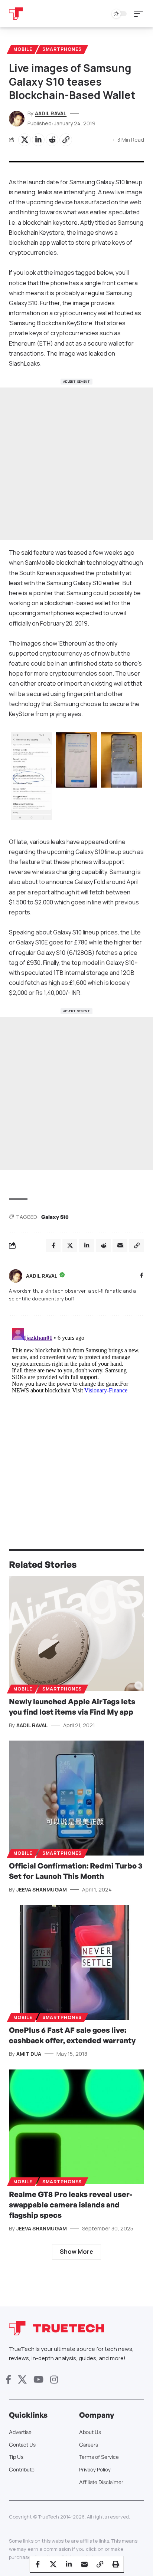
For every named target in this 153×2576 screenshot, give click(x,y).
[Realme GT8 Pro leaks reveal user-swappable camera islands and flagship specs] (76, 2127)
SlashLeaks (25, 363)
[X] (22, 2380)
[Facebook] (142, 1276)
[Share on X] (25, 140)
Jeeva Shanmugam (42, 1889)
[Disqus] (76, 1418)
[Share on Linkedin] (38, 140)
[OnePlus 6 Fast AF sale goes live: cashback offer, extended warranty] (76, 1962)
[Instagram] (54, 2380)
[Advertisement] (76, 464)
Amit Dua (29, 2054)
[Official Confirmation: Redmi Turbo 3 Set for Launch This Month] (76, 1798)
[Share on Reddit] (52, 140)
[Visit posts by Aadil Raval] (16, 1276)
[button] (140, 14)
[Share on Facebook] (38, 2564)
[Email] (84, 2564)
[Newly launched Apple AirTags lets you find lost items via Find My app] (76, 1634)
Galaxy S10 (55, 1217)
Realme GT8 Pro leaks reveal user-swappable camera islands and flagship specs (71, 2205)
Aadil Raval (51, 113)
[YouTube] (38, 2380)
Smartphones (62, 49)
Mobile (23, 49)
